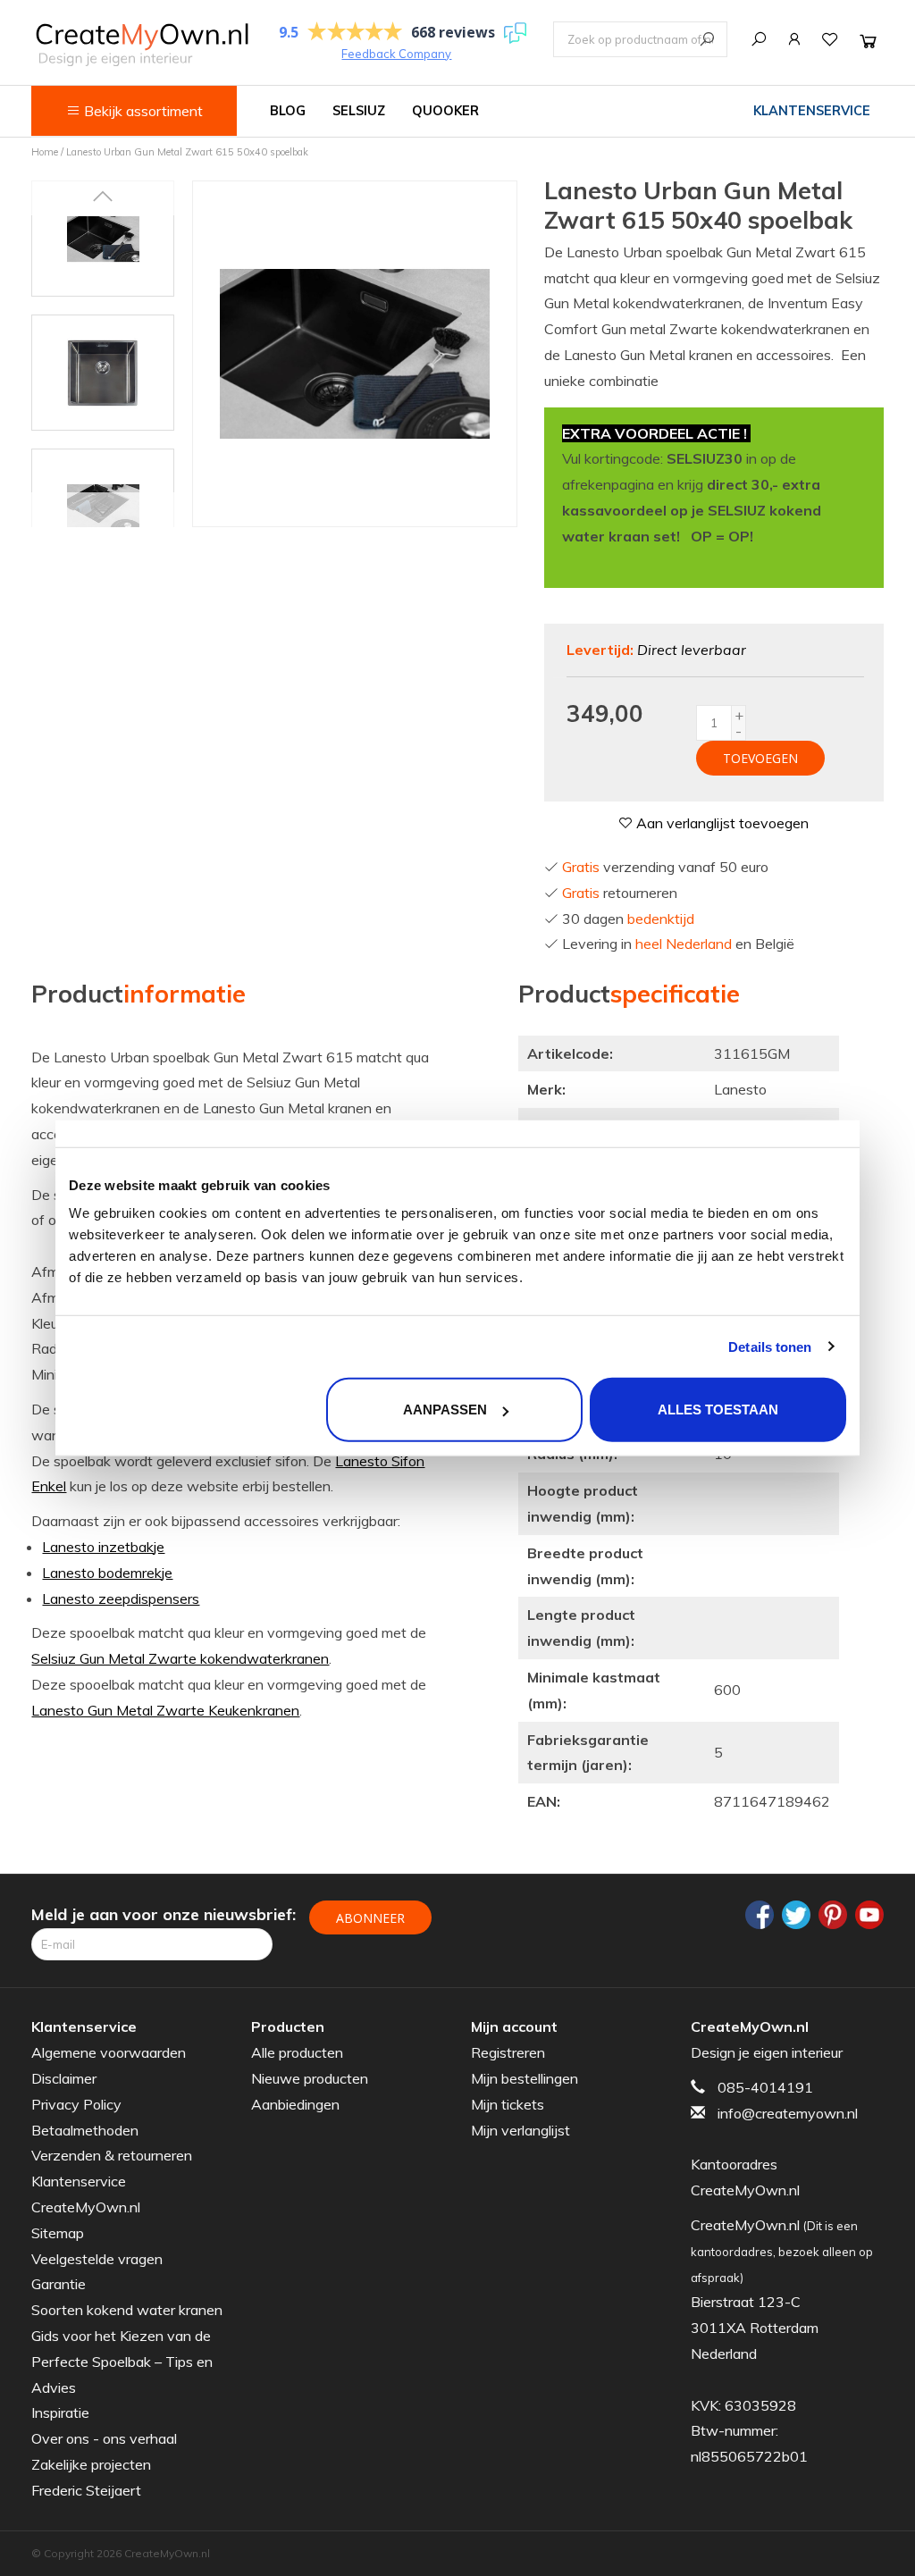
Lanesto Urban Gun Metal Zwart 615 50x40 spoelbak (187, 152)
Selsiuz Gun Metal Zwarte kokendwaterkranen (180, 1658)
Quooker (445, 111)
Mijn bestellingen (525, 2078)
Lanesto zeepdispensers (121, 1598)
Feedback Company (396, 54)
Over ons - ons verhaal (104, 2438)
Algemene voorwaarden (109, 2052)
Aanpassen (445, 1410)
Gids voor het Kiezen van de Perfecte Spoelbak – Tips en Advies (122, 2362)
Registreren (508, 2052)
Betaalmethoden (85, 2130)
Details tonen (770, 1346)
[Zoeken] (759, 39)
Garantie (59, 2284)
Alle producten (297, 2052)
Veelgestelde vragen (97, 2259)
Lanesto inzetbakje (103, 1547)
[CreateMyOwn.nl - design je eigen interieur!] (142, 44)
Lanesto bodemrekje (107, 1573)
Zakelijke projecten (91, 2464)
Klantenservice (812, 111)
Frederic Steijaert (86, 2490)
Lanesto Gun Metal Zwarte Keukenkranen (165, 1710)
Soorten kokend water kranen (127, 2310)
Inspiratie (60, 2412)
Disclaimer (64, 2078)
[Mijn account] (794, 39)
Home (45, 152)
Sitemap (58, 2233)
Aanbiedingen (295, 2104)
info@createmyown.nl (788, 2113)
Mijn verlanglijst (520, 2130)
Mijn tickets (508, 2104)
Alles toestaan (718, 1410)
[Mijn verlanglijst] (830, 39)
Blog (288, 111)
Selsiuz (359, 111)
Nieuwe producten (310, 2078)
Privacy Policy (76, 2104)
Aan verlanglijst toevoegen (721, 823)
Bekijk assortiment (142, 111)
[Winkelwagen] (868, 41)
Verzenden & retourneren (112, 2155)
